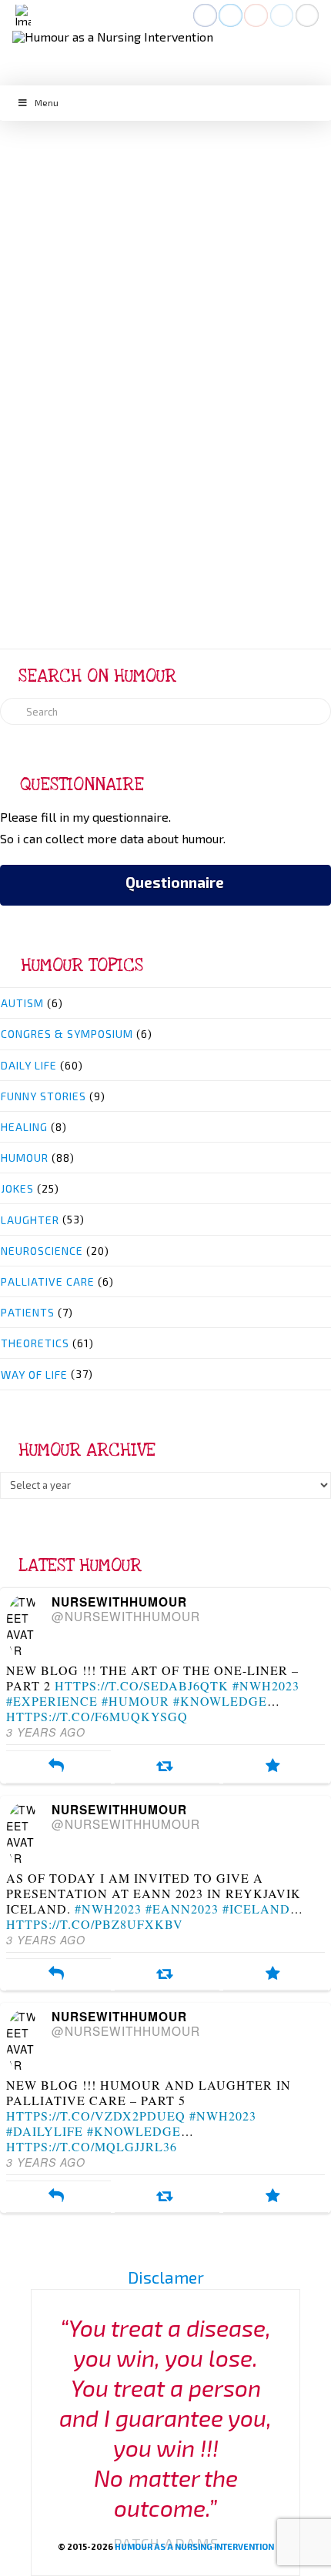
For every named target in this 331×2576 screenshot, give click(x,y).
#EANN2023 (182, 1909)
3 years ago (46, 1732)
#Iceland (256, 1909)
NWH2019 (111, 268)
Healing (24, 1127)
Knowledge (245, 250)
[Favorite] (273, 1767)
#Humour (135, 1701)
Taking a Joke (166, 167)
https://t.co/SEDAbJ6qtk (142, 1685)
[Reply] (57, 1767)
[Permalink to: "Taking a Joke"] (165, 364)
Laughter (30, 1220)
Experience (144, 250)
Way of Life (165, 216)
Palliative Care (48, 1281)
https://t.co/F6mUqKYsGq (97, 1716)
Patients (28, 1312)
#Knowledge (220, 1701)
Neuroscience (42, 1251)
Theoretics (250, 201)
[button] (23, 16)
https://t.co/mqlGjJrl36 (92, 2146)
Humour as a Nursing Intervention (194, 2546)
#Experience (52, 1701)
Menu (47, 102)
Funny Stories (43, 1096)
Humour (143, 201)
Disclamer (166, 2277)
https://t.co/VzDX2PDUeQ (96, 2116)
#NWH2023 (266, 1685)
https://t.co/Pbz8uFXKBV (95, 1924)
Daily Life (81, 201)
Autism (22, 1003)
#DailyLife (45, 2131)
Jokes (192, 201)
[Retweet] (165, 1767)
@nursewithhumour (126, 1616)
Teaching (161, 268)
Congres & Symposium (67, 1034)
